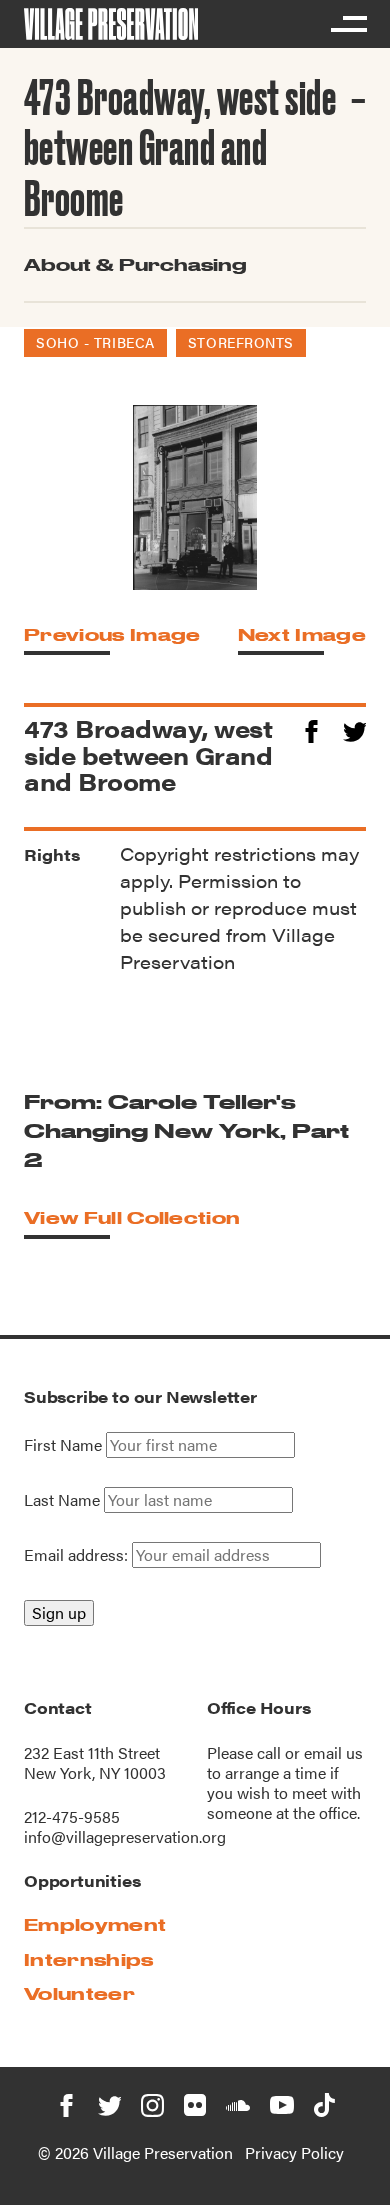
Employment (95, 1924)
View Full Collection (132, 1217)
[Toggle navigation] (348, 24)
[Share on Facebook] (311, 728)
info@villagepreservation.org (125, 1836)
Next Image (302, 634)
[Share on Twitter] (354, 728)
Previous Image (112, 634)
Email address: (78, 1554)
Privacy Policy (294, 2152)
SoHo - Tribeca (95, 342)
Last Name (62, 1500)
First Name (63, 1445)
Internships (89, 1959)
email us (333, 1752)
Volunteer (79, 1993)
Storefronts (241, 342)
